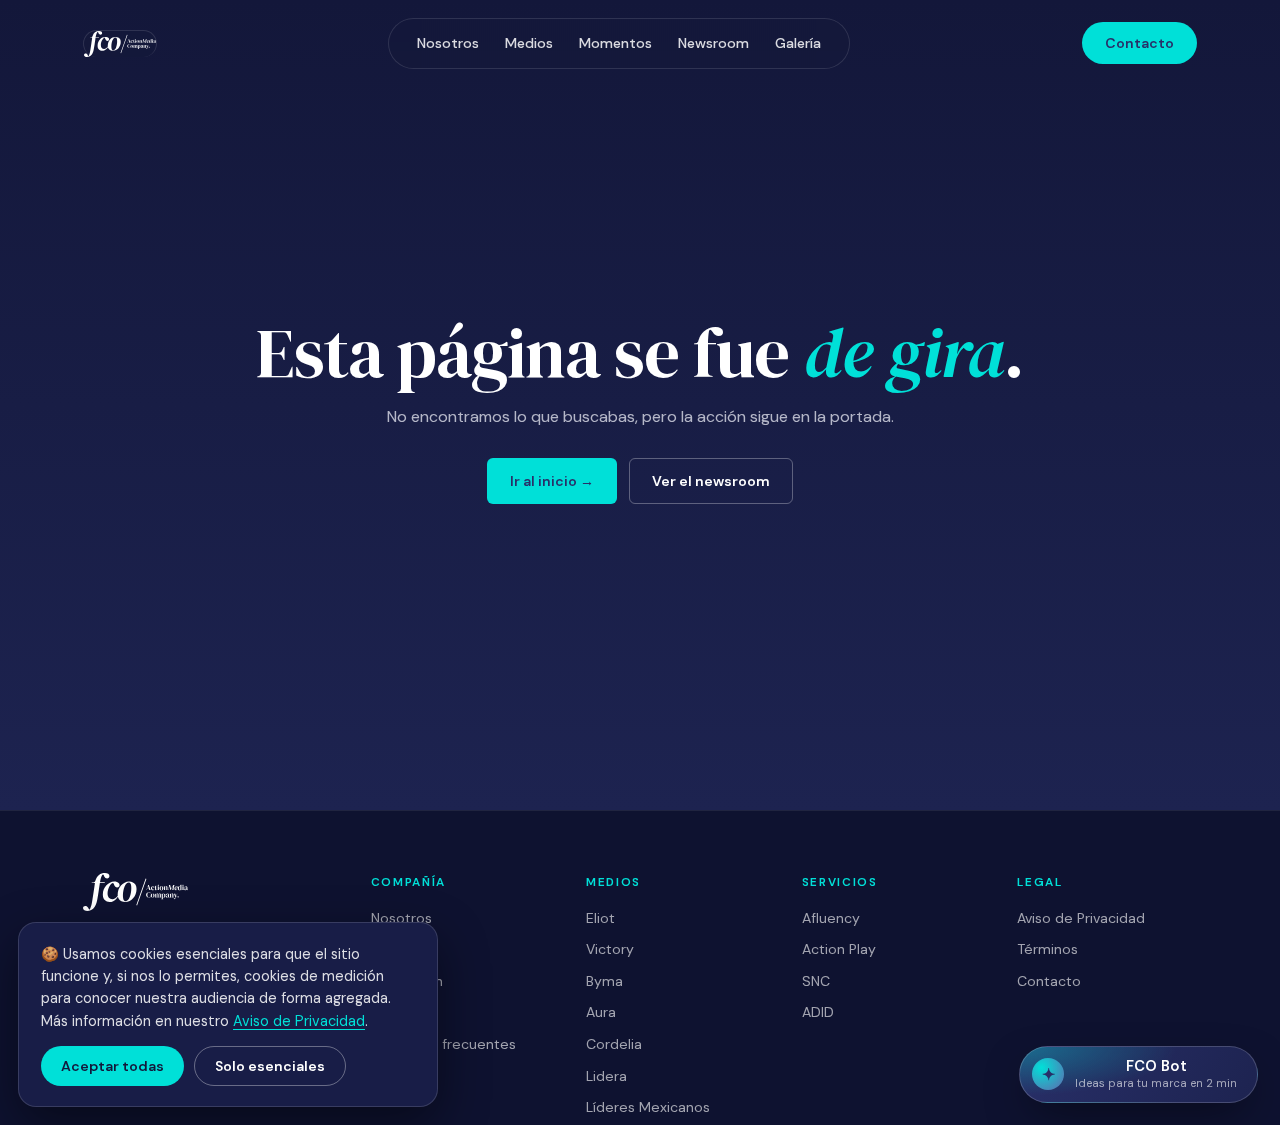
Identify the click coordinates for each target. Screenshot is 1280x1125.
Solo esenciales (270, 1066)
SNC (816, 981)
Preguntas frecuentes (443, 1044)
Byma (604, 981)
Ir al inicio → (552, 481)
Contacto (1139, 43)
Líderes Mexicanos (648, 1107)
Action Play (839, 949)
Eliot (600, 918)
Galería (798, 43)
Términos (1047, 949)
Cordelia (614, 1044)
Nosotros (448, 43)
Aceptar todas (112, 1066)
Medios (529, 43)
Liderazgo (403, 949)
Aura (601, 1012)
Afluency (831, 918)
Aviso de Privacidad (1081, 918)
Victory (610, 949)
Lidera (606, 1076)
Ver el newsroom (711, 481)
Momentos (615, 43)
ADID (818, 1012)
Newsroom (713, 43)
